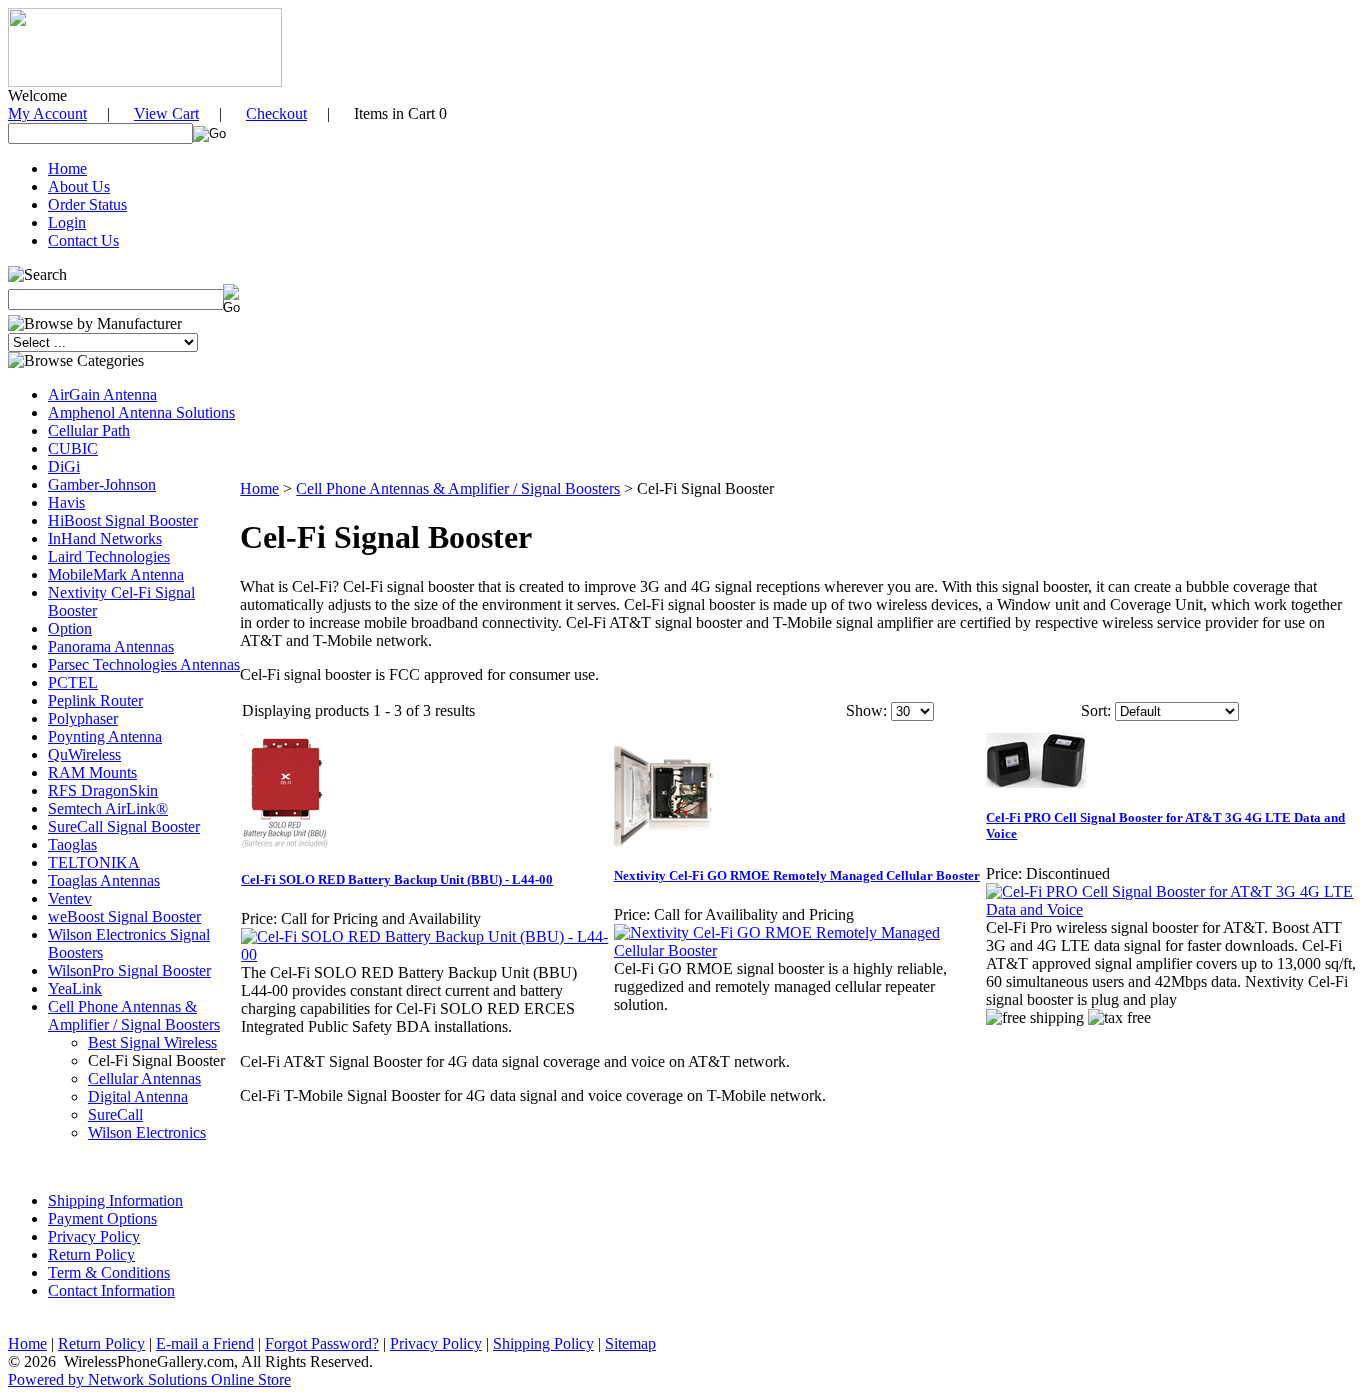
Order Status (87, 204)
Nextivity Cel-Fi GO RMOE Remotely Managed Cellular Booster (797, 875)
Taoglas (72, 844)
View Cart (166, 113)
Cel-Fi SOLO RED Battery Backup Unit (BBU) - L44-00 (397, 879)
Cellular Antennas (144, 1078)
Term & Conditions (109, 1272)
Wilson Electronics (147, 1132)
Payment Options (102, 1218)
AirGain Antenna (102, 394)
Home (67, 168)
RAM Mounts (92, 772)
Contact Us (83, 240)
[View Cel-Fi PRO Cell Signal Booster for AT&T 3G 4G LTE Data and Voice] (1171, 909)
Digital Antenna (138, 1096)
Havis (66, 502)
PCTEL (73, 682)
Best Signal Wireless (152, 1042)
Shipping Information (115, 1200)
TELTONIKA (94, 862)
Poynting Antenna (105, 736)
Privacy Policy (94, 1236)
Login (67, 222)
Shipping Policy (543, 1343)
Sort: (1096, 710)
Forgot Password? (322, 1343)
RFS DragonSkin (103, 790)
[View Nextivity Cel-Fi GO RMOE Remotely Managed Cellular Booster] (799, 950)
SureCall (115, 1114)
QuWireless (84, 754)
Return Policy (91, 1254)
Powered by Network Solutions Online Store (149, 1379)
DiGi (64, 466)
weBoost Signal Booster (124, 916)
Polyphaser (83, 718)
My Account (47, 113)
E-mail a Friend (205, 1343)
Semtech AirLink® (108, 808)
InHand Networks (105, 538)
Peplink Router (95, 700)
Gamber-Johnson (102, 484)
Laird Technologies (109, 556)
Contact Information (111, 1290)
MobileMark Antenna (116, 574)
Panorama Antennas (111, 646)
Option (70, 628)
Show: (866, 710)
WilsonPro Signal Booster (129, 970)
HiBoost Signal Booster (123, 520)
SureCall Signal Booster (124, 826)
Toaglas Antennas (104, 880)
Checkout (276, 113)
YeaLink (75, 988)
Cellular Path (89, 430)
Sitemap (630, 1343)
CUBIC (73, 448)
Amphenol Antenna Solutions (141, 412)
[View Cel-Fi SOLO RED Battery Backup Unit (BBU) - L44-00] (426, 954)
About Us (79, 186)
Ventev (70, 898)
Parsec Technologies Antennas (144, 664)
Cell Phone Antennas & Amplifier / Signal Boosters (134, 1015)
